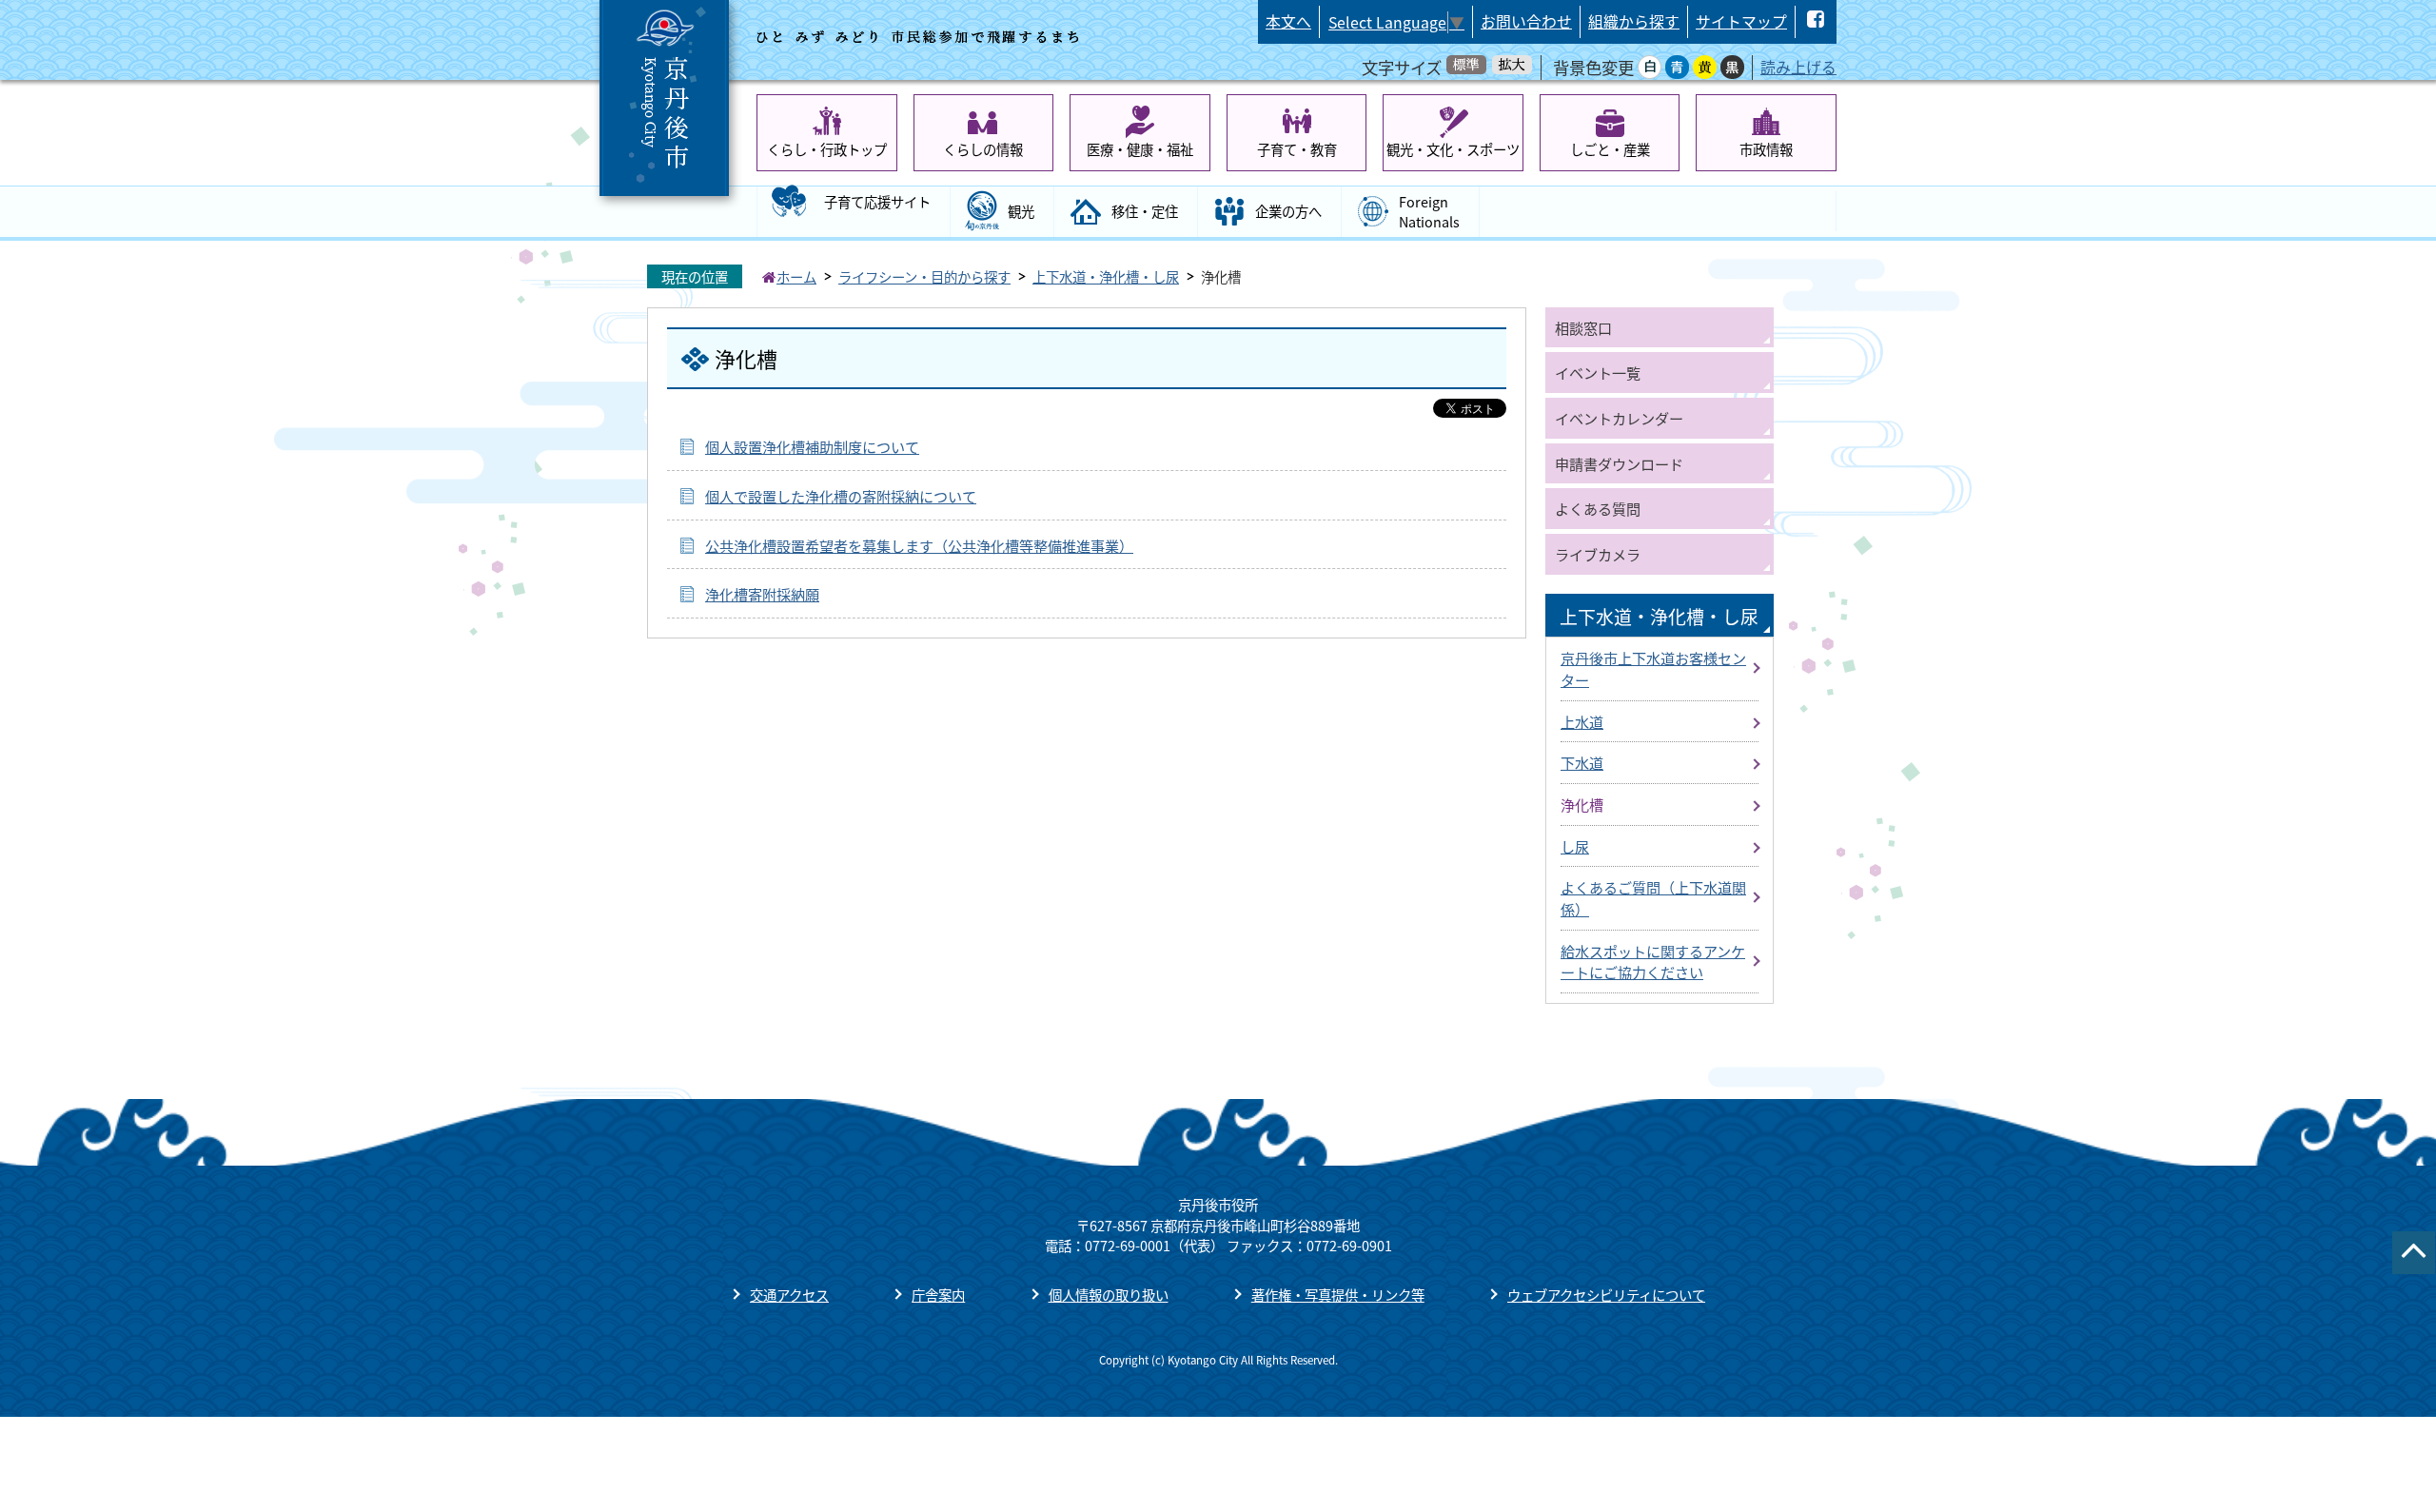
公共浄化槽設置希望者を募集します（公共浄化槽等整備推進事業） (919, 545)
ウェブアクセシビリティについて (1606, 1295)
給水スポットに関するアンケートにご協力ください (1653, 962)
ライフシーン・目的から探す (924, 276)
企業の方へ (1288, 211)
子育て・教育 (1297, 149)
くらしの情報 (983, 149)
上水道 (1582, 721)
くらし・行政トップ (827, 149)
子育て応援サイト (877, 201)
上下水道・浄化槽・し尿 (1106, 276)
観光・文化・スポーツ (1453, 149)
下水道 (1582, 762)
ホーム (796, 276)
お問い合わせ (1526, 21)
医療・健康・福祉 (1140, 149)
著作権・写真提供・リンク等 (1338, 1295)
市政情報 (1766, 149)
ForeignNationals (1429, 212)
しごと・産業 (1610, 149)
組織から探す (1634, 21)
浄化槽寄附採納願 (762, 594)
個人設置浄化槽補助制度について (812, 446)
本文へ (1288, 21)
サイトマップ (1741, 21)
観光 (1021, 211)
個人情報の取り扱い (1109, 1295)
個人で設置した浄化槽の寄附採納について (841, 496)
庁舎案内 (938, 1295)
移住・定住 (1145, 211)
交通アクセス (789, 1295)
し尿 (1575, 846)
